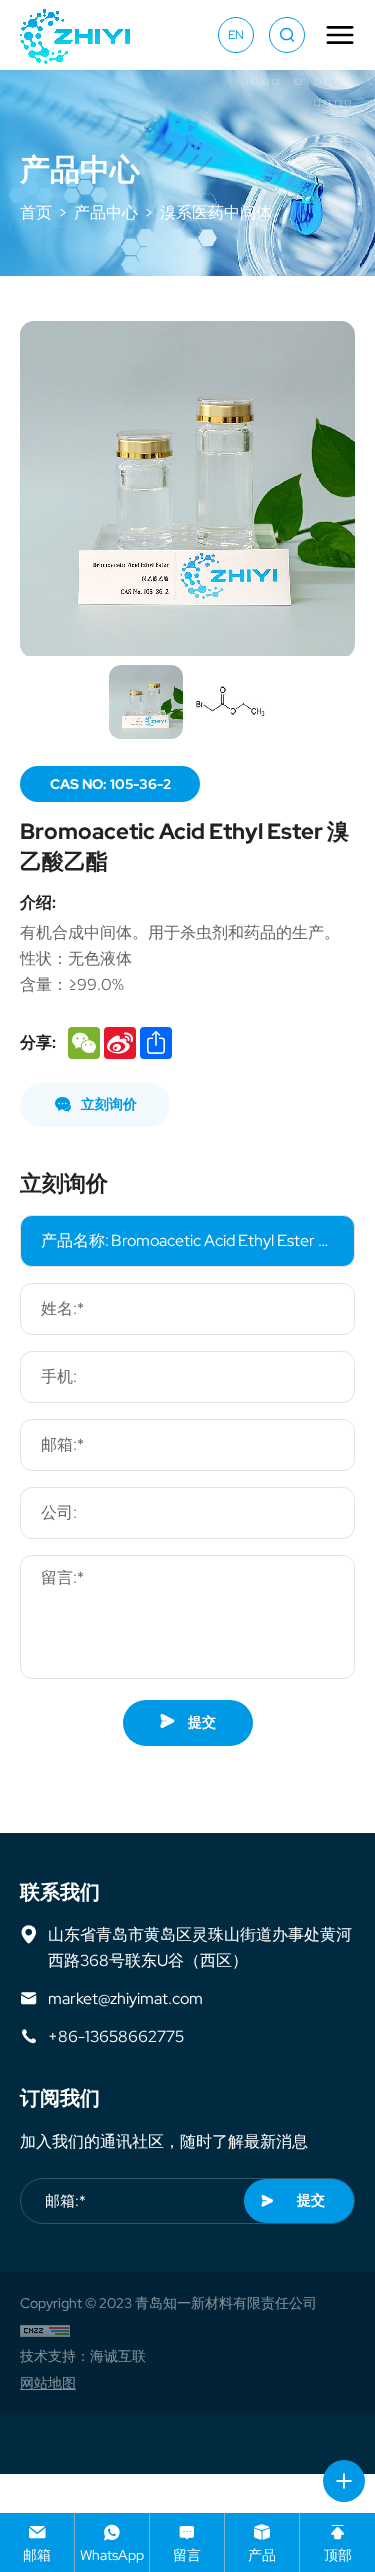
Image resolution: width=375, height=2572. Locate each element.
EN (236, 34)
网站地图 (48, 2383)
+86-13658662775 (116, 2036)
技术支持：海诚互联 (83, 2356)
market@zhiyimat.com (125, 1998)
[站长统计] (45, 2330)
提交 (200, 1722)
